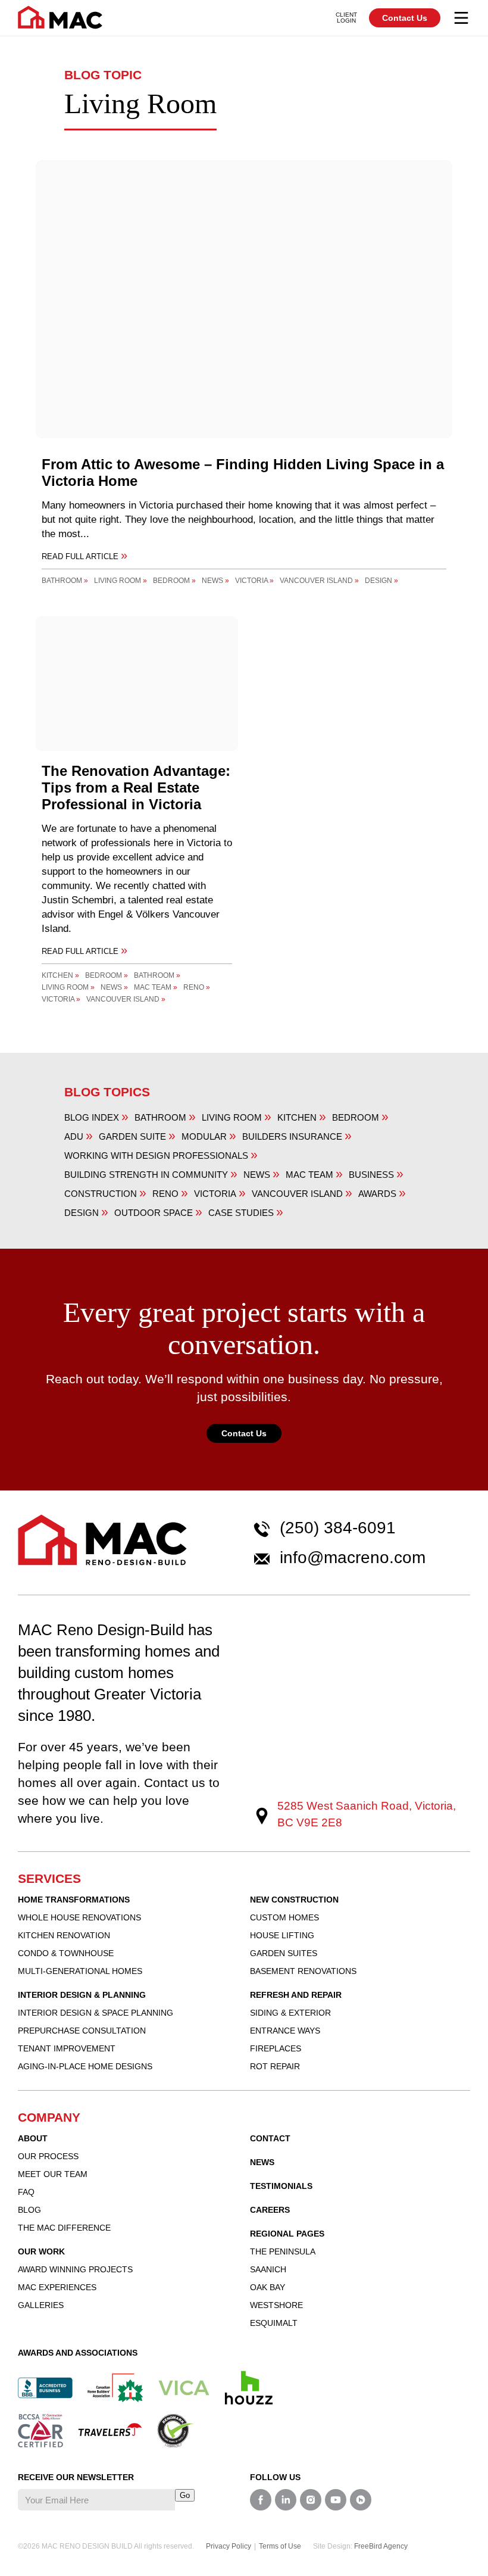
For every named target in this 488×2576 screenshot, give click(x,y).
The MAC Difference (64, 2228)
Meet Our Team (53, 2174)
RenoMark (176, 2431)
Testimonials (281, 2186)
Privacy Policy (229, 2546)
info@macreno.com (353, 1558)
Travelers (110, 2430)
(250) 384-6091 (338, 1528)
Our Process (48, 2156)
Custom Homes (284, 1917)
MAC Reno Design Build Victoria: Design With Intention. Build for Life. (60, 17)
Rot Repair (275, 2066)
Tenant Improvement (67, 2048)
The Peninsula (283, 2251)
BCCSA (40, 2431)
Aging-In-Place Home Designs (85, 2066)
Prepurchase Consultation (82, 2031)
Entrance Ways (285, 2031)
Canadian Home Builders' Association (115, 2388)
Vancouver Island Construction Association (184, 2388)
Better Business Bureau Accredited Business (45, 2388)
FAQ (26, 2192)
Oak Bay (268, 2287)
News (262, 2162)
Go (185, 2495)
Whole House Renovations (79, 1917)
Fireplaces (276, 2048)
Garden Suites (284, 1953)
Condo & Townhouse (66, 1953)
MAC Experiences (57, 2287)
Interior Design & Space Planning (96, 2013)
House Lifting (282, 1935)
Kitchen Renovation (64, 1935)
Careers (270, 2210)
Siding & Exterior (290, 2013)
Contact (270, 2138)
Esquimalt (274, 2323)
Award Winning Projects (75, 2269)
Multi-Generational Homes (80, 1971)
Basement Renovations (303, 1971)
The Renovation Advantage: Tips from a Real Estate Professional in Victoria (136, 788)
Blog (29, 2210)
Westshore (276, 2305)
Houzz (249, 2388)
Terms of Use (280, 2546)
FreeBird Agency (381, 2546)
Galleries (41, 2305)
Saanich (268, 2269)
